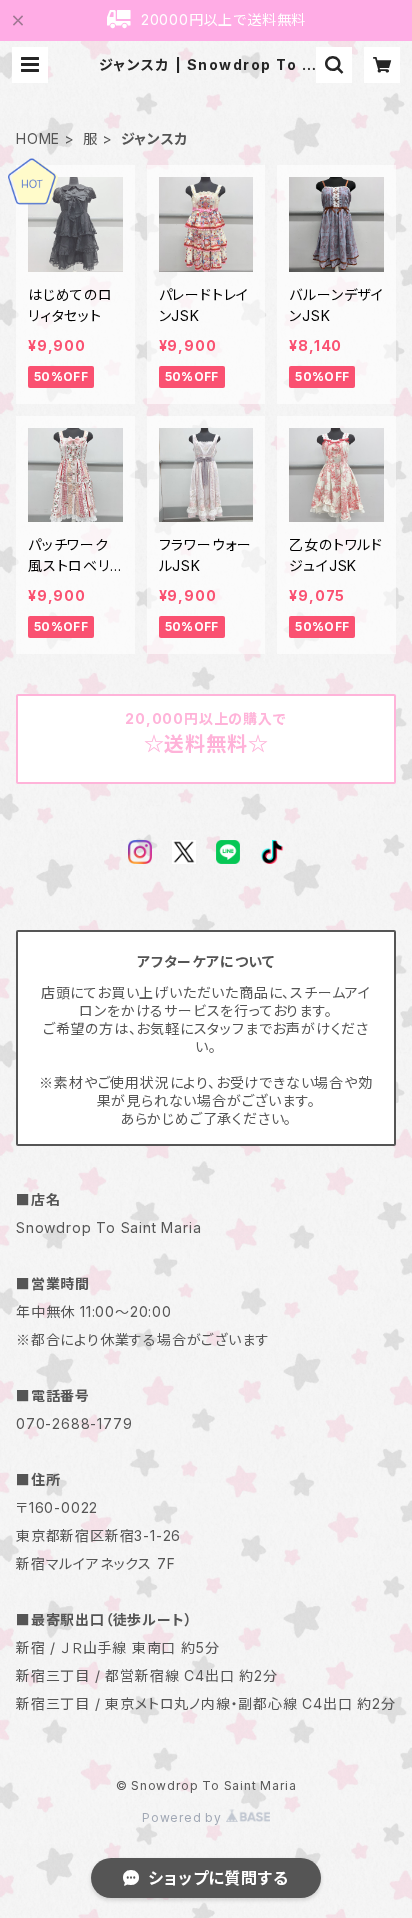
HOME (38, 138)
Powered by (184, 1817)
